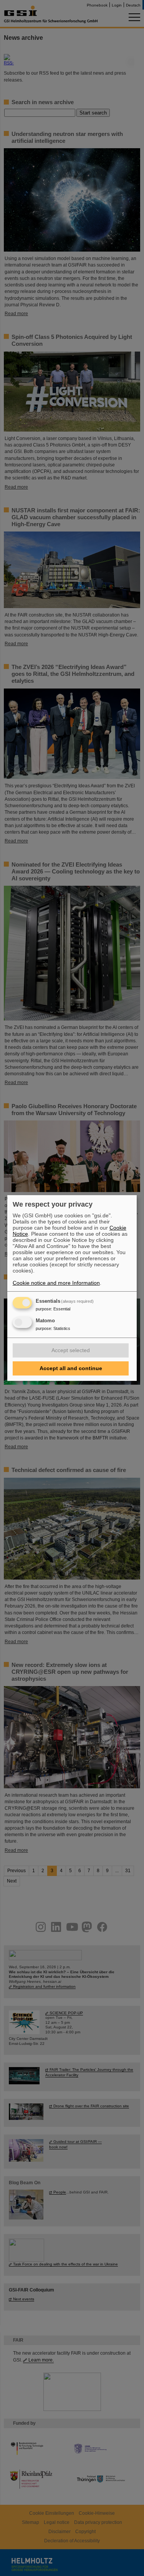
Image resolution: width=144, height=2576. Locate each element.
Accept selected (71, 1350)
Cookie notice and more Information (56, 1283)
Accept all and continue (71, 1368)
